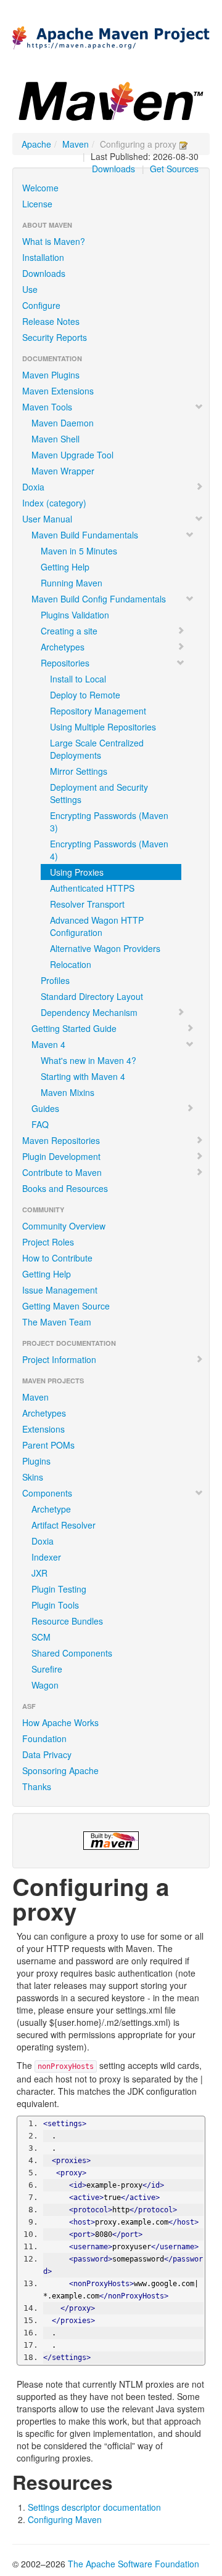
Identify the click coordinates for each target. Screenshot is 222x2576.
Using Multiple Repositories (103, 727)
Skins (33, 1477)
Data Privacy (47, 1754)
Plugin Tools (55, 1605)
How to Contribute (57, 1258)
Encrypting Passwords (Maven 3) (109, 822)
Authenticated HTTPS (92, 888)
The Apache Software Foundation (134, 2564)
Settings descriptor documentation (94, 2507)
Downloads (113, 169)
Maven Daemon (63, 423)
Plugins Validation (75, 615)
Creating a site (69, 631)
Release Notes (51, 321)
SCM (41, 1637)
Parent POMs (48, 1445)
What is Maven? (54, 241)
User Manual (47, 519)
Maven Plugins (51, 375)
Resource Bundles (67, 1621)
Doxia (33, 487)
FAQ (40, 1124)
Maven (76, 144)
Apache (36, 144)
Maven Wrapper (63, 471)
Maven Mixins (68, 1092)
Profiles (55, 980)
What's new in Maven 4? (88, 1060)
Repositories (65, 663)
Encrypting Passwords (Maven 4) (109, 850)
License (37, 204)
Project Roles (48, 1242)
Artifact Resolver (64, 1525)
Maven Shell (55, 439)
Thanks (37, 1786)
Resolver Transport (87, 904)
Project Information (59, 1359)
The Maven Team (57, 1322)
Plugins (36, 1461)
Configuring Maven (65, 2519)
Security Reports (55, 337)
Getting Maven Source (66, 1306)
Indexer (46, 1557)
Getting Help (65, 567)
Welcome (40, 188)
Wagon (45, 1685)
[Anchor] (123, 2481)
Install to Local (78, 679)
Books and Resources (65, 1188)
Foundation (44, 1738)
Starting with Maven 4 (83, 1076)
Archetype (51, 1509)
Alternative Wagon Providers (105, 948)
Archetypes (63, 647)
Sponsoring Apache (60, 1770)
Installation (43, 257)
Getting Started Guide (74, 1028)
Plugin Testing (59, 1589)
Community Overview (64, 1226)
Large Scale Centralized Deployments (97, 749)
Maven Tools (47, 407)
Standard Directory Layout (92, 996)
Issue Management (60, 1290)
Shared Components (72, 1653)
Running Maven (72, 583)
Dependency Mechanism (89, 1012)
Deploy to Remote (85, 695)
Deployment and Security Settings (99, 793)
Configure (41, 305)
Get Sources (174, 169)
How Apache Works (60, 1722)
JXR (39, 1573)
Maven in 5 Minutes (79, 551)
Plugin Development (61, 1156)
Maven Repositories (61, 1140)
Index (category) (54, 503)
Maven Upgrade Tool (72, 455)
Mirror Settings (79, 771)
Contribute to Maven (62, 1172)
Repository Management (98, 711)
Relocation (71, 964)
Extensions (43, 1429)
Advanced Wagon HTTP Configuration (97, 926)
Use (30, 289)
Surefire (47, 1669)
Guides (45, 1108)
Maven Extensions (58, 391)
